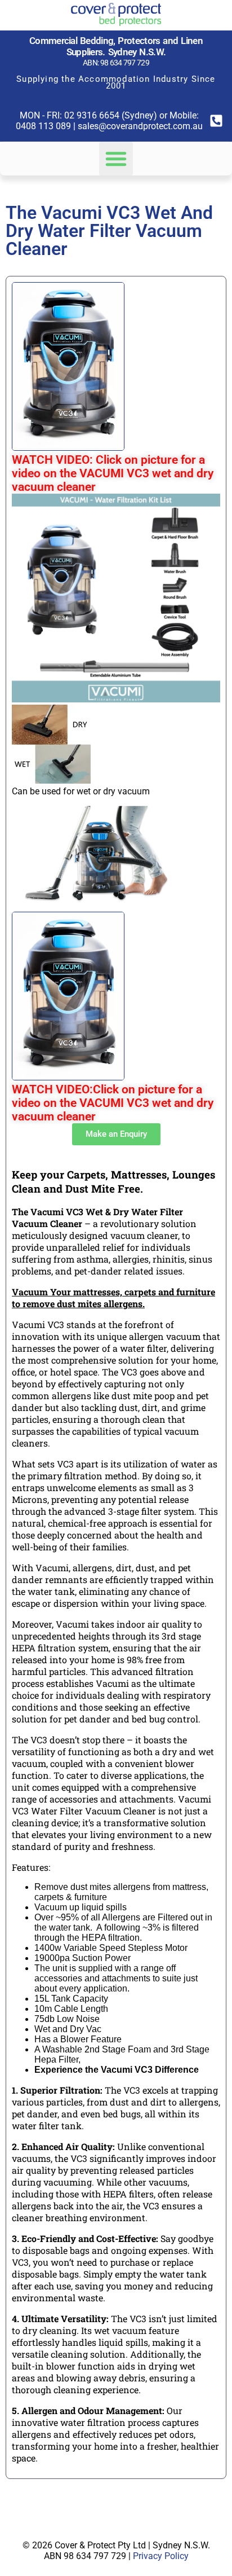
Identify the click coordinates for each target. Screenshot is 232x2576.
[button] (116, 159)
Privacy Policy (161, 2556)
